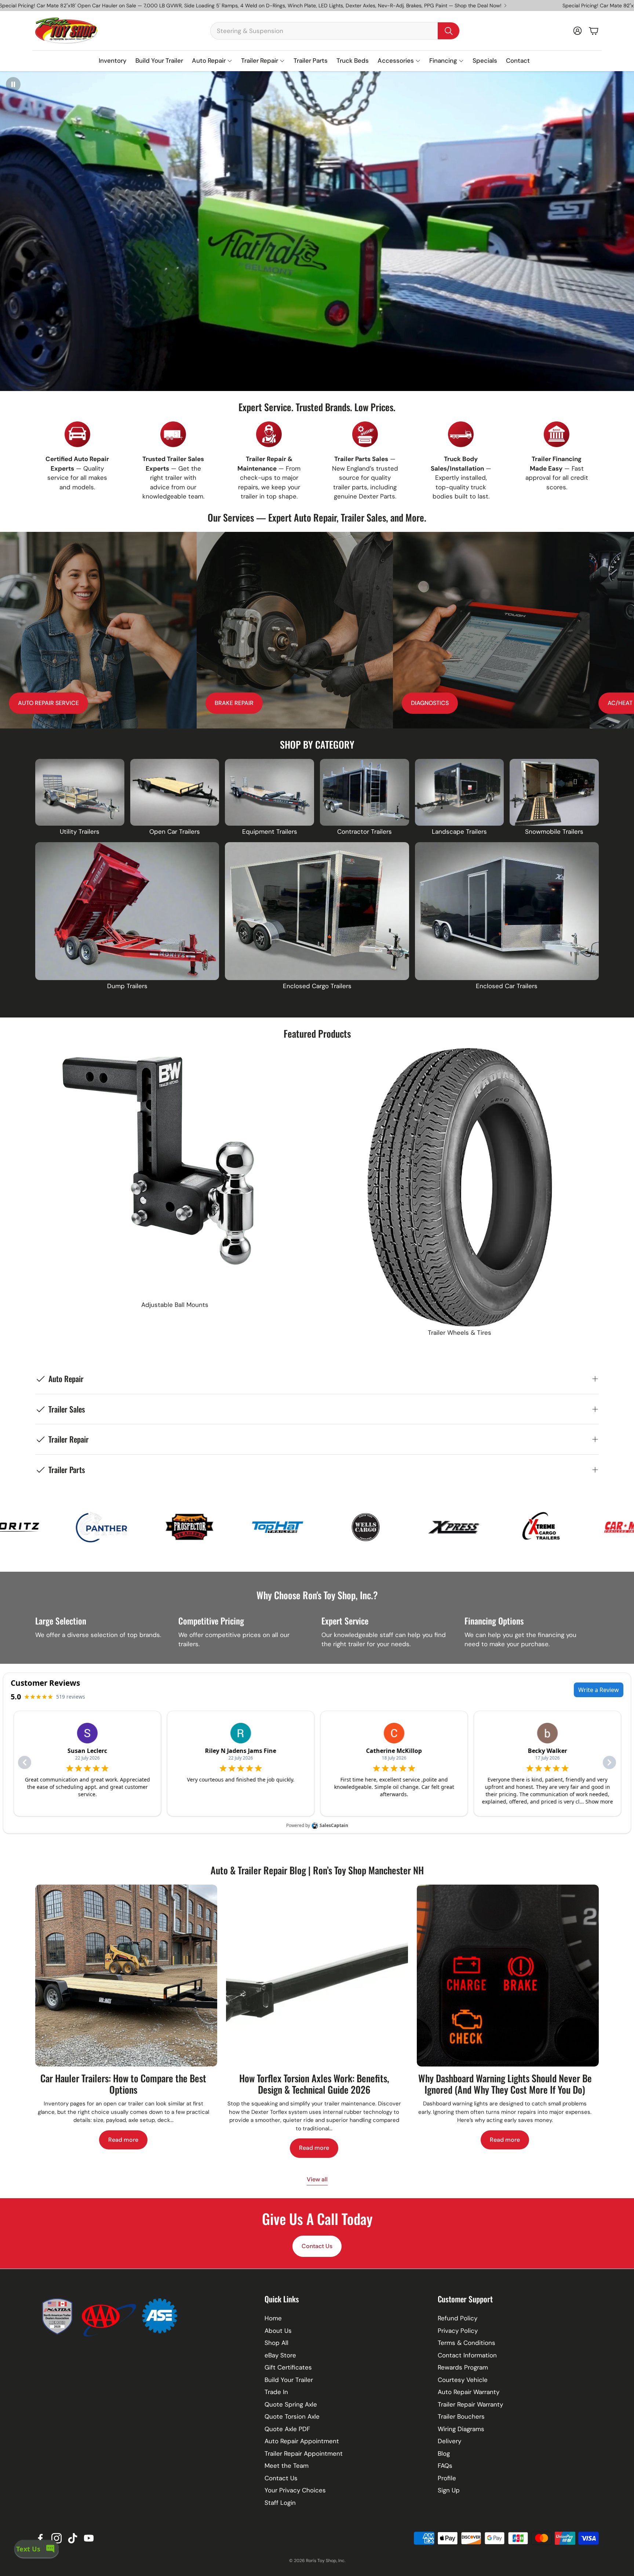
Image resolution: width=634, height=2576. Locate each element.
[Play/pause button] (13, 84)
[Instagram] (57, 2538)
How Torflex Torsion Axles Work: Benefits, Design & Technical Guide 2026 (314, 2084)
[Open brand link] (112, 1527)
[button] (335, 31)
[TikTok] (73, 2538)
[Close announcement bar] (627, 6)
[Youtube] (89, 2538)
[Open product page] (80, 792)
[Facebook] (40, 2538)
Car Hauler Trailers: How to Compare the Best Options (123, 2084)
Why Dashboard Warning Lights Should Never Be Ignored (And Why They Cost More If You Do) (505, 2084)
